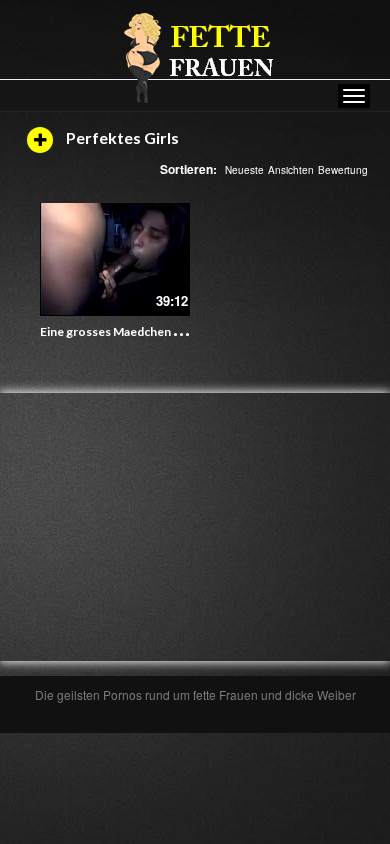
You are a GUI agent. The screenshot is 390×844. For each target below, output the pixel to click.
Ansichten (291, 170)
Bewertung (343, 170)
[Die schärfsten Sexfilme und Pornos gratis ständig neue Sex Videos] (195, 57)
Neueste (244, 170)
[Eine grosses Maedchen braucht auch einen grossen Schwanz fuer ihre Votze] (115, 259)
